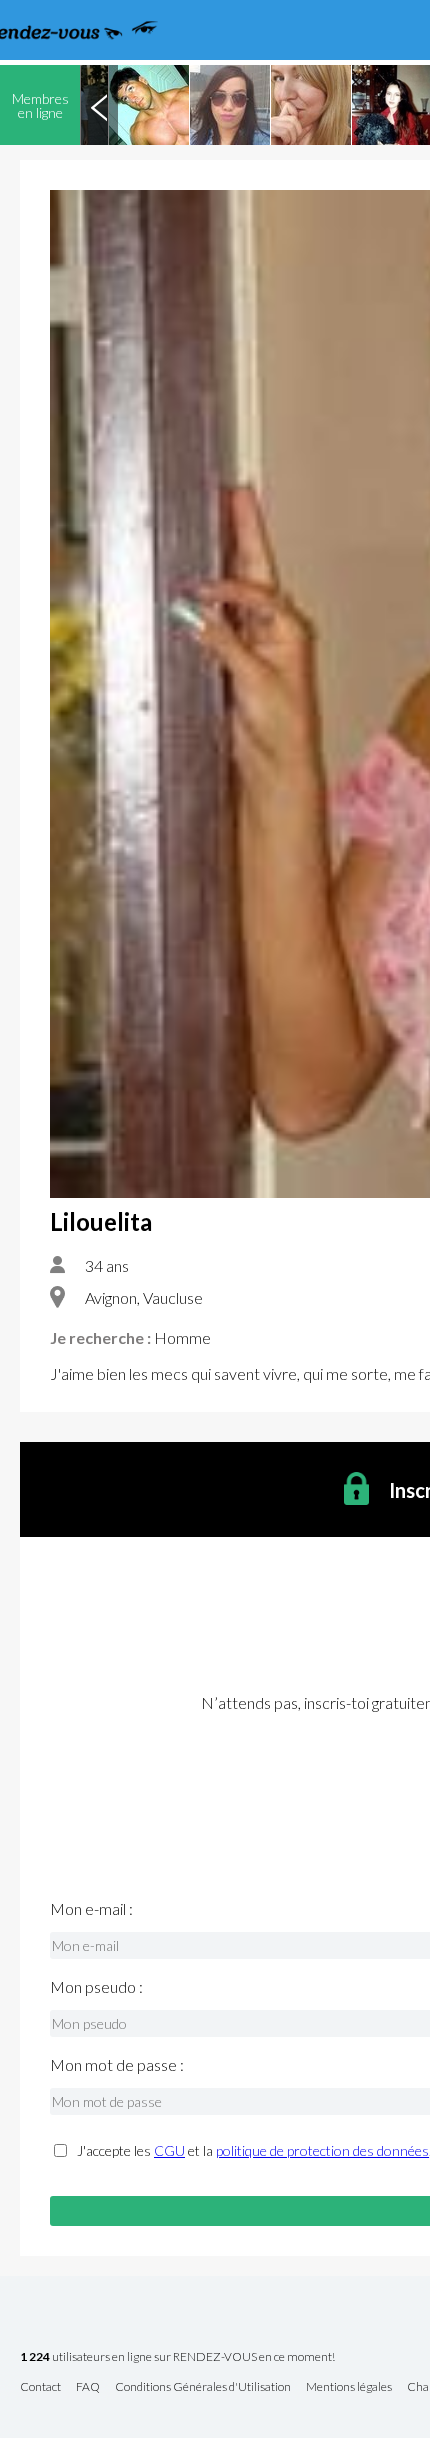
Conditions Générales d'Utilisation (203, 2387)
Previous (99, 105)
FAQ (88, 2387)
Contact (40, 2387)
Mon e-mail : (91, 1909)
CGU (169, 2150)
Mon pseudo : (96, 1987)
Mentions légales (349, 2387)
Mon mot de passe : (117, 2065)
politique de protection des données (322, 2150)
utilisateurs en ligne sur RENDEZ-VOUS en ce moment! (177, 2357)
